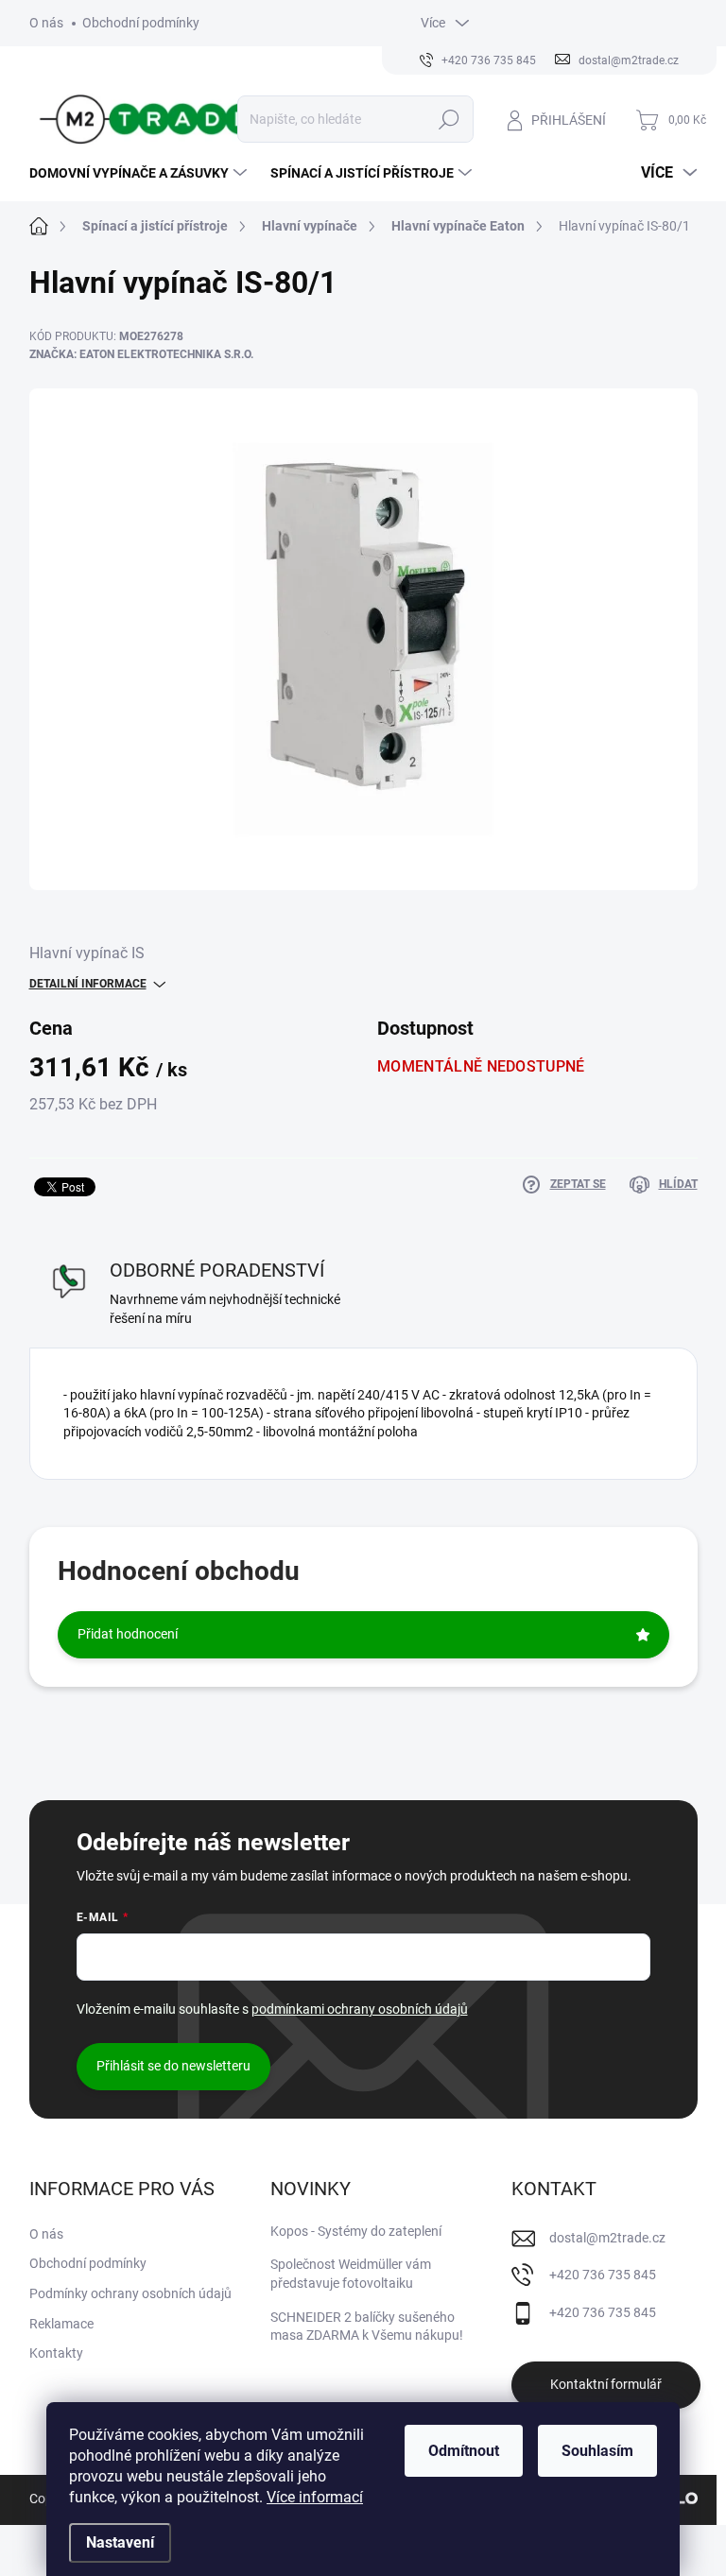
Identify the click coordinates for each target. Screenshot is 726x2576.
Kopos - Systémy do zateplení (356, 2231)
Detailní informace (88, 984)
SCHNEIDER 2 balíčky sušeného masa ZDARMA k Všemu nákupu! (367, 2327)
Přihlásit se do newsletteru (173, 2066)
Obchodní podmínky (141, 23)
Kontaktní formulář (606, 2384)
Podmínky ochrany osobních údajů (130, 2293)
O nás (46, 23)
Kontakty (56, 2353)
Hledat (449, 119)
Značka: (141, 354)
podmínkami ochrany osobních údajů (360, 2009)
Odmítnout (464, 2451)
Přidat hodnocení (128, 1634)
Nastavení (120, 2542)
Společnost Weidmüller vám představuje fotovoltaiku (351, 2274)
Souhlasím (597, 2451)
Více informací (315, 2497)
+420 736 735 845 (603, 2275)
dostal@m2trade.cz (607, 2238)
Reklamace (61, 2324)
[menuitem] (140, 173)
